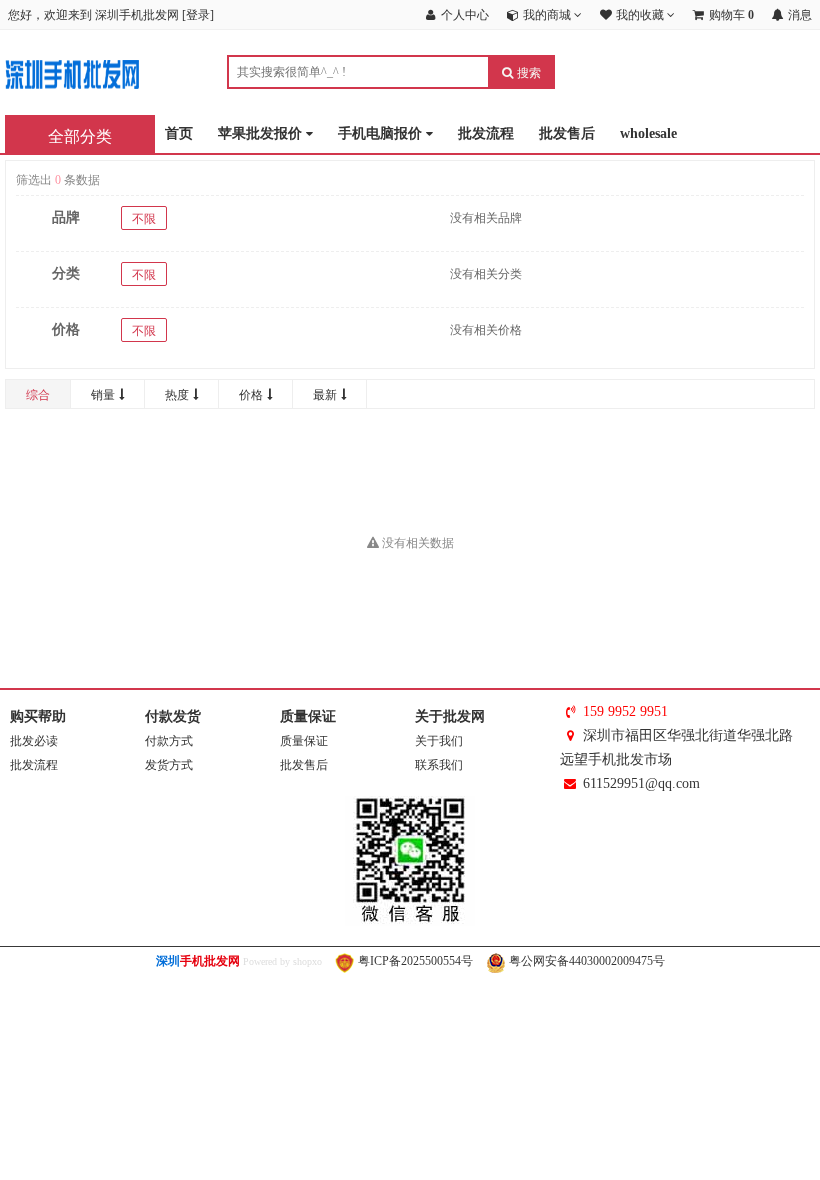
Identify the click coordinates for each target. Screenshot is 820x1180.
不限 (144, 219)
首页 (179, 133)
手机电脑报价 (382, 133)
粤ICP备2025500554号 (414, 961)
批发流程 (486, 133)
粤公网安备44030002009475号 (585, 961)
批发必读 (34, 741)
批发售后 (567, 133)
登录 (198, 15)
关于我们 (439, 741)
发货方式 (169, 765)
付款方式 (169, 741)
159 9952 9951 (625, 711)
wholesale (648, 133)
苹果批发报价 (262, 133)
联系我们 (439, 765)
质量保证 (304, 741)
